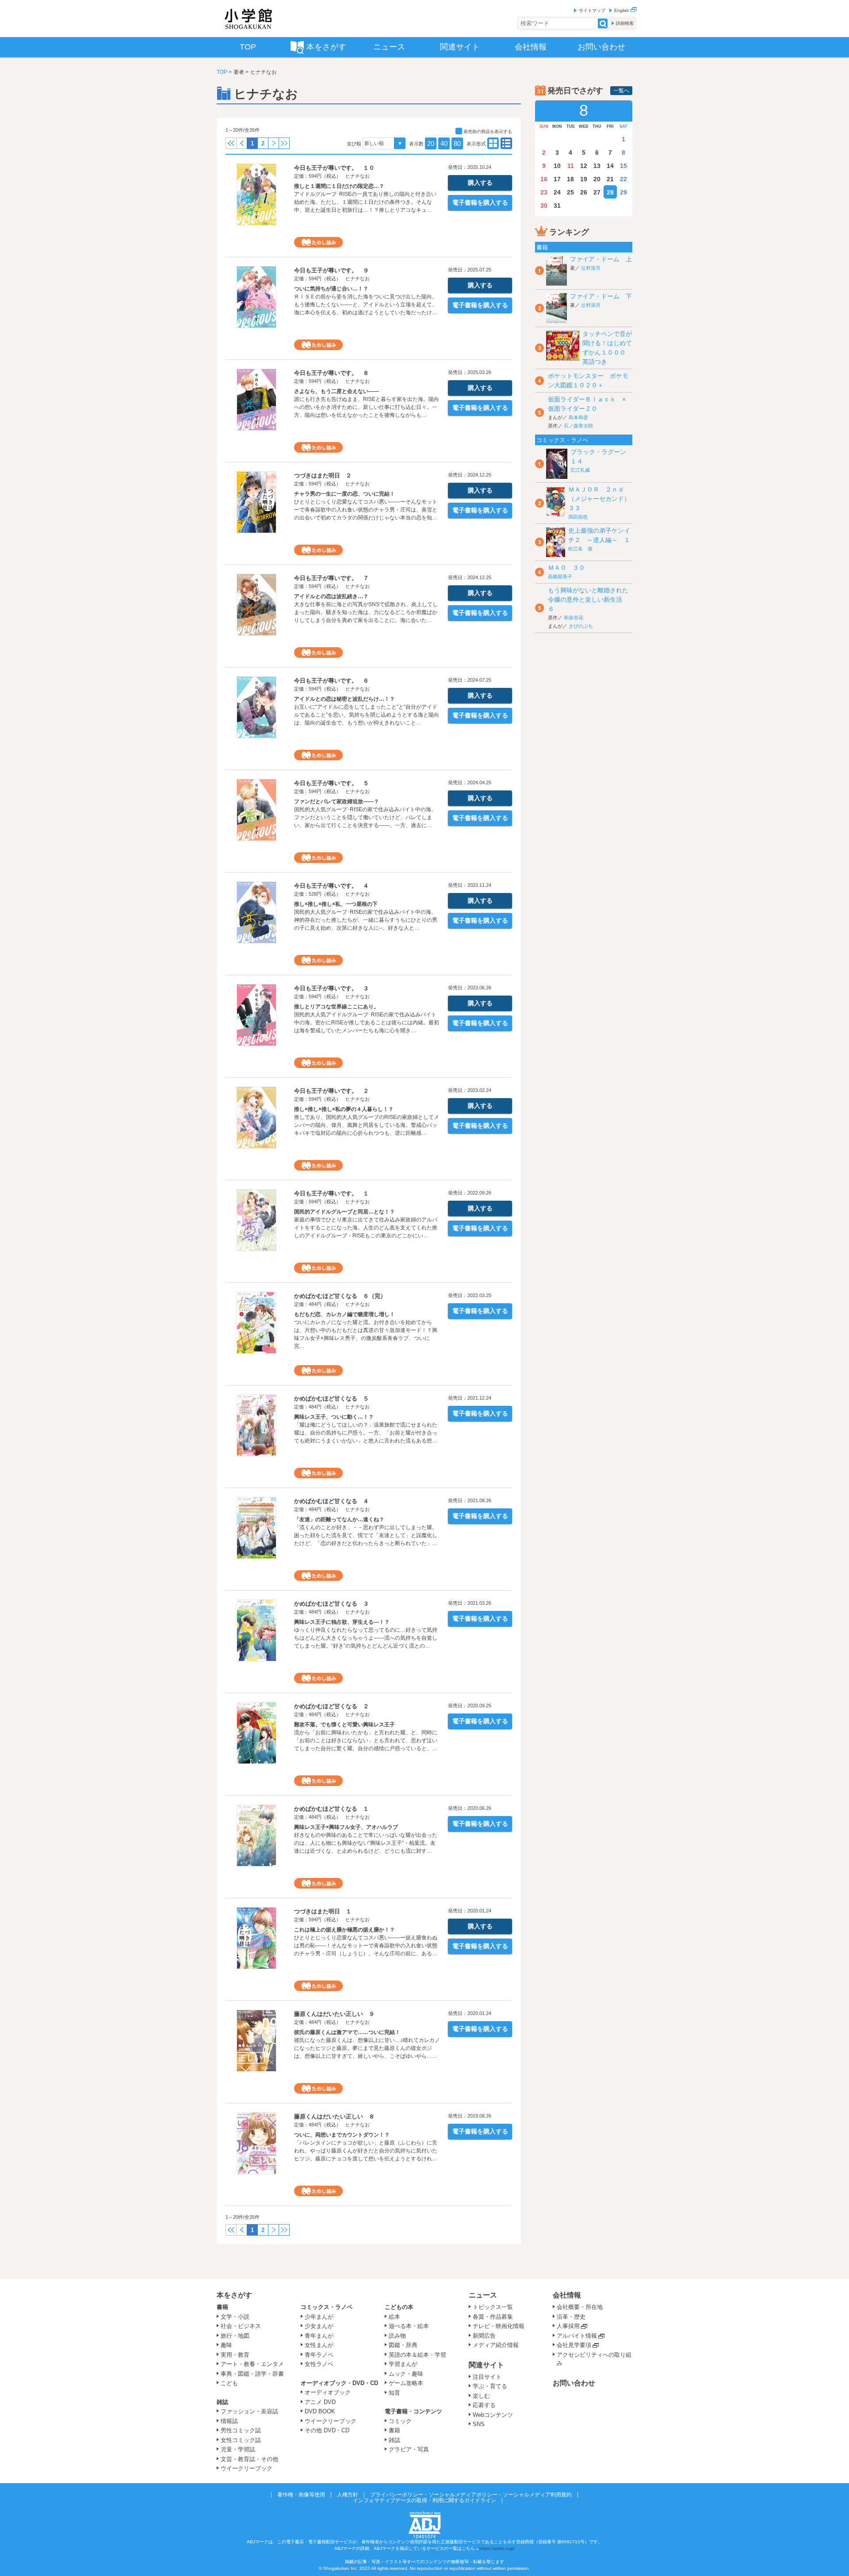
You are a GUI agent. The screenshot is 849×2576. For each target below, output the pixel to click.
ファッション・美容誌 (249, 2411)
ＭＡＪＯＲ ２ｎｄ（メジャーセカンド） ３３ (602, 499)
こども (229, 2383)
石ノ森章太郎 (578, 426)
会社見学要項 (574, 2345)
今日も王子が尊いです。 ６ (331, 681)
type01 (506, 143)
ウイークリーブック (247, 2468)
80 (457, 143)
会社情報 (567, 2295)
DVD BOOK (320, 2411)
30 (544, 206)
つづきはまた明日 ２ (323, 475)
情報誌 (229, 2421)
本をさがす (234, 2295)
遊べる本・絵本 (409, 2326)
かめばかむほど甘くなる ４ (331, 1501)
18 (570, 179)
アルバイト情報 (577, 2336)
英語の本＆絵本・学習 (417, 2355)
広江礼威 (580, 470)
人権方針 (348, 2495)
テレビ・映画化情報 (499, 2326)
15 (623, 166)
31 (557, 206)
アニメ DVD (320, 2402)
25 (570, 192)
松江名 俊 (580, 549)
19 (584, 179)
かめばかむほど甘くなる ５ (331, 1399)
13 (597, 166)
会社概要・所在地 (580, 2307)
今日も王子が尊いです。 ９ (331, 270)
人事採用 (568, 2326)
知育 (394, 2393)
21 (610, 179)
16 (544, 179)
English (622, 10)
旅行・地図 (235, 2336)
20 (431, 143)
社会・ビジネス (241, 2326)
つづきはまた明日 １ (323, 1911)
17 (557, 179)
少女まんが (319, 2326)
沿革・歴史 (571, 2317)
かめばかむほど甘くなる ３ (331, 1604)
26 (584, 192)
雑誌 (222, 2402)
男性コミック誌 (241, 2430)
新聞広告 (484, 2336)
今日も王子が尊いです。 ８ (331, 373)
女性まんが (319, 2345)
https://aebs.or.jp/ (497, 2548)
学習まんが (406, 2364)
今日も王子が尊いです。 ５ (331, 783)
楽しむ (481, 2396)
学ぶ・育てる (490, 2386)
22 (623, 179)
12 (584, 166)
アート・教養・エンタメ (252, 2364)
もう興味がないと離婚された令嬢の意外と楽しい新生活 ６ (588, 599)
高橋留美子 (560, 576)
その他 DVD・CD (327, 2430)
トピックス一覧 (493, 2307)
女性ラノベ (319, 2364)
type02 (493, 143)
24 (557, 192)
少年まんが (319, 2317)
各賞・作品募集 (493, 2317)
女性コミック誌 (241, 2440)
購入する (480, 183)
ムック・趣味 (406, 2374)
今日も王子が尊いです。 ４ (331, 886)
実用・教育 (235, 2355)
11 (571, 166)
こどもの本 (399, 2307)
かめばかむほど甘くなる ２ (331, 1706)
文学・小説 (235, 2317)
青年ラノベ (319, 2355)
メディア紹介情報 (496, 2345)
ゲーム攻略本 (406, 2383)
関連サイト (486, 2365)
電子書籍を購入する (480, 202)
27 (597, 192)
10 (557, 166)
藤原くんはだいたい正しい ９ (334, 2014)
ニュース (483, 2295)
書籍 (222, 2307)
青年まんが (319, 2336)
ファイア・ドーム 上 (601, 259)
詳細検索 (625, 23)
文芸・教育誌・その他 (249, 2459)
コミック (400, 2421)
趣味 (226, 2345)
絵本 (394, 2317)
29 (623, 192)
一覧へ (621, 91)
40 (444, 143)
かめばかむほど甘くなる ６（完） (340, 1296)
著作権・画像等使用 (301, 2495)
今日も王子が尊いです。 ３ (331, 988)
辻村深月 (591, 268)
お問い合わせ (574, 2383)
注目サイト (487, 2377)
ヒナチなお (358, 176)
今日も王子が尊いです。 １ (331, 1193)
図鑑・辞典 (403, 2345)
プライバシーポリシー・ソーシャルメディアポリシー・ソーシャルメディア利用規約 (471, 2495)
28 (610, 192)
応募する (484, 2405)
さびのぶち (581, 626)
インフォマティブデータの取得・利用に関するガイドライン (424, 2500)
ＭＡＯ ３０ (566, 568)
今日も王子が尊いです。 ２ (331, 1091)
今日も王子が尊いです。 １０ (334, 168)
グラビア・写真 (409, 2449)
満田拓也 (578, 517)
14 (610, 166)
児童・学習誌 (238, 2449)
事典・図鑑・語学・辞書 (252, 2374)
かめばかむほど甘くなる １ (331, 1809)
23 (544, 192)
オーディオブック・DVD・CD (339, 2383)
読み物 (397, 2336)
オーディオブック (328, 2392)
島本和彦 (578, 417)
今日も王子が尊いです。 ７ (331, 578)
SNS (479, 2424)
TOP (222, 72)
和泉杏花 (574, 618)
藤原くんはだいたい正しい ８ (334, 2116)
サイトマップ (592, 10)
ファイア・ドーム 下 (601, 296)
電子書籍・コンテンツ (413, 2411)
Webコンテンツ (493, 2415)
